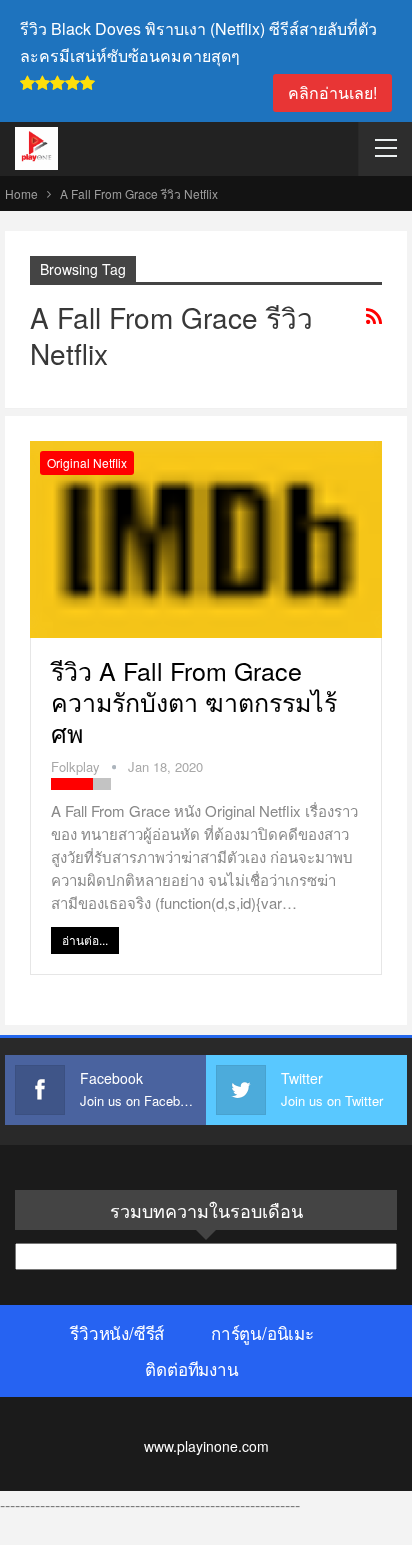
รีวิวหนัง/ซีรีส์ (117, 1332)
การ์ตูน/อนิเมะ (262, 1332)
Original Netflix (87, 462)
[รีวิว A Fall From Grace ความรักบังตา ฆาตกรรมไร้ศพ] (206, 539)
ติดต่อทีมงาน (191, 1368)
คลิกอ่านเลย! (332, 92)
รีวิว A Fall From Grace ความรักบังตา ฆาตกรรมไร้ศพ (194, 701)
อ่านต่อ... (85, 939)
